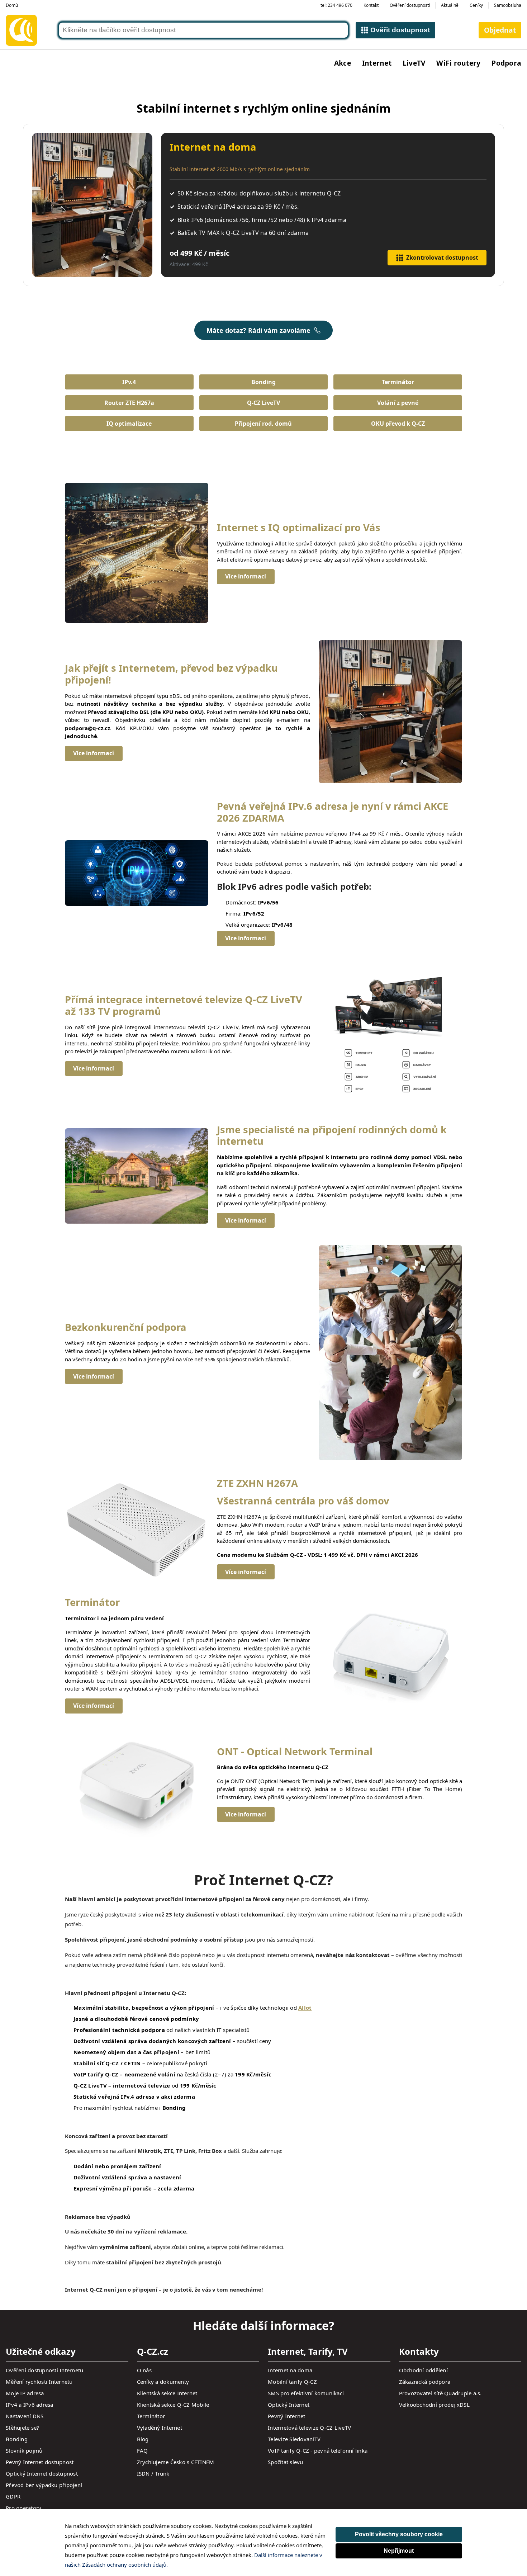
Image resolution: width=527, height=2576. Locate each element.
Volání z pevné (398, 403)
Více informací (246, 576)
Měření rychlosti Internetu (39, 2382)
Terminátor (398, 382)
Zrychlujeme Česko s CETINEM (176, 2462)
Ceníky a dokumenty (163, 2382)
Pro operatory (23, 2508)
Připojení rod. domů (263, 424)
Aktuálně (450, 5)
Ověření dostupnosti (410, 5)
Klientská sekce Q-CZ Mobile (173, 2405)
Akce (343, 63)
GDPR (13, 2496)
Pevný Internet (287, 2416)
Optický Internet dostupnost (42, 2473)
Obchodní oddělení (423, 2370)
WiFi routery (458, 63)
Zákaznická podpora (425, 2382)
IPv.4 (129, 382)
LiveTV (414, 63)
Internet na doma (290, 2370)
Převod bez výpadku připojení (44, 2485)
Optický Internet (289, 2405)
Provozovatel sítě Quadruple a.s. (440, 2393)
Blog (143, 2439)
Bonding (263, 382)
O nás (144, 2370)
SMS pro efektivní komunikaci (306, 2393)
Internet (377, 63)
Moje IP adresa (25, 2393)
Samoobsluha (508, 5)
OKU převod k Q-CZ (398, 424)
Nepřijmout (399, 2551)
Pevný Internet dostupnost (40, 2462)
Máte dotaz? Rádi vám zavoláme (258, 330)
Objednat (500, 30)
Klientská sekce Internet (167, 2393)
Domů (12, 5)
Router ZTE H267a (129, 403)
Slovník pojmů (24, 2450)
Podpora (506, 63)
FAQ (143, 2450)
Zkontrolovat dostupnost (442, 257)
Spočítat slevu (286, 2462)
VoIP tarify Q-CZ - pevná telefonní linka (318, 2450)
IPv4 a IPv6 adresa (30, 2405)
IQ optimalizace (129, 424)
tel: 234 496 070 (336, 5)
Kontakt (371, 5)
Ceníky (476, 5)
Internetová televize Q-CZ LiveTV (309, 2428)
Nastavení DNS (25, 2416)
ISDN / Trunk (153, 2473)
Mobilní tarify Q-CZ (292, 2382)
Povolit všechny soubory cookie (399, 2534)
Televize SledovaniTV (294, 2439)
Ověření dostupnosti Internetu (44, 2370)
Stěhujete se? (22, 2428)
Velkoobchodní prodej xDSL (434, 2405)
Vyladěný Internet (160, 2428)
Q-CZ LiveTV (263, 403)
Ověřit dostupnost (400, 30)
